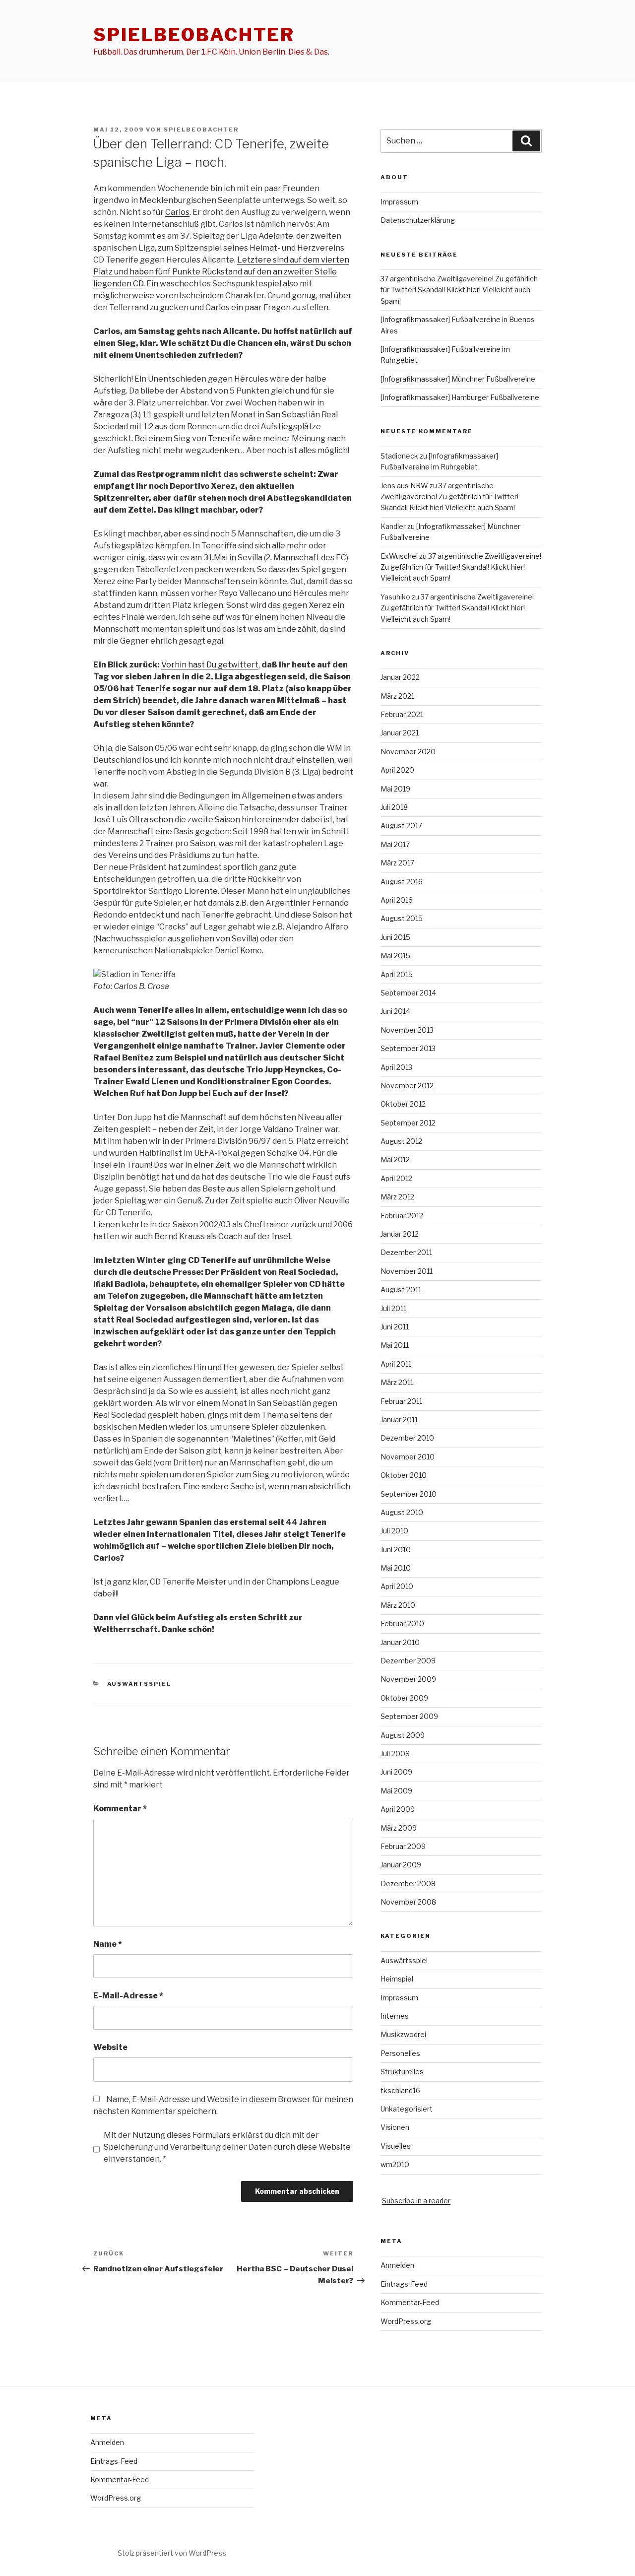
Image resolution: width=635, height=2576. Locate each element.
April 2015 (397, 974)
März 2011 (397, 1382)
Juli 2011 (393, 1308)
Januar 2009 (401, 1865)
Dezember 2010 (407, 1438)
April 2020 (397, 770)
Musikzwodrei (403, 2034)
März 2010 (398, 1605)
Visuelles (396, 2146)
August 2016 (402, 882)
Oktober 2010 (404, 1475)
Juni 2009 (396, 1772)
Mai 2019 (395, 789)
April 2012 (396, 1178)
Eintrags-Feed (404, 2284)
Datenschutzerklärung (418, 220)
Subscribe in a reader (416, 2201)
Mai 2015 (395, 956)
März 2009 (399, 1828)
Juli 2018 (394, 807)
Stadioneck (399, 456)
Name (108, 1944)
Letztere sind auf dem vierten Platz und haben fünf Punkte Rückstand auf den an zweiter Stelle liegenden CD (221, 272)
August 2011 (401, 1289)
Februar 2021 (402, 714)
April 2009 (398, 1809)
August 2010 (402, 1512)
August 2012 (401, 1141)
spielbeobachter (194, 35)
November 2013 (407, 1030)
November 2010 (408, 1457)
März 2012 (397, 1197)
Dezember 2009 (408, 1661)
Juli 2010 (394, 1531)
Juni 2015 (395, 937)
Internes (395, 2016)
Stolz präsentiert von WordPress (172, 2553)
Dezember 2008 (408, 1883)
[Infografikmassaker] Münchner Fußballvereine (458, 379)
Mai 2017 (395, 844)
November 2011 (407, 1271)
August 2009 (403, 1735)
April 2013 (396, 1067)
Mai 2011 (395, 1345)
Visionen (395, 2127)
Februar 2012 (402, 1216)
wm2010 (395, 2164)
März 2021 (397, 696)
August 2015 (402, 918)
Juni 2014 (395, 1011)
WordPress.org (406, 2321)
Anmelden (397, 2265)
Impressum (399, 202)
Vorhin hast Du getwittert (210, 665)
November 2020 (408, 752)
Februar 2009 (403, 1846)
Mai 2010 (396, 1568)
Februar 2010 (402, 1623)
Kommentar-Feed (410, 2302)
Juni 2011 (395, 1327)
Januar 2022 (400, 677)
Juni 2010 (396, 1550)
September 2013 (408, 1048)
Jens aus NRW (404, 486)
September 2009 (409, 1716)
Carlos (177, 212)
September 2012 (408, 1123)
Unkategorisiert (407, 2109)
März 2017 (397, 863)
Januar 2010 (400, 1642)
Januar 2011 (399, 1420)
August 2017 (401, 826)
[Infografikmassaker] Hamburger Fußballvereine (460, 397)
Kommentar (120, 1809)
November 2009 (408, 1679)
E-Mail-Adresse (128, 1996)
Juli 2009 (395, 1753)
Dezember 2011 (406, 1252)
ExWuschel (399, 556)
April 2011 (396, 1364)
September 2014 (408, 993)
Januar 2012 (400, 1234)
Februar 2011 (401, 1401)
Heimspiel (397, 1979)
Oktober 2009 (404, 1698)
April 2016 (397, 900)
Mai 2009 (396, 1791)
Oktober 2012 (403, 1104)
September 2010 (409, 1494)
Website (110, 2047)
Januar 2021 (400, 733)
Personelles (400, 2053)
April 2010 (397, 1586)
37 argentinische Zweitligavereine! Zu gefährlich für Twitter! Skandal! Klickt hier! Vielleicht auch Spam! (459, 290)
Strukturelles (402, 2072)
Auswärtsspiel (139, 1684)
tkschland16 (400, 2090)
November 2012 (407, 1086)
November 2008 (408, 1902)
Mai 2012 (395, 1159)
